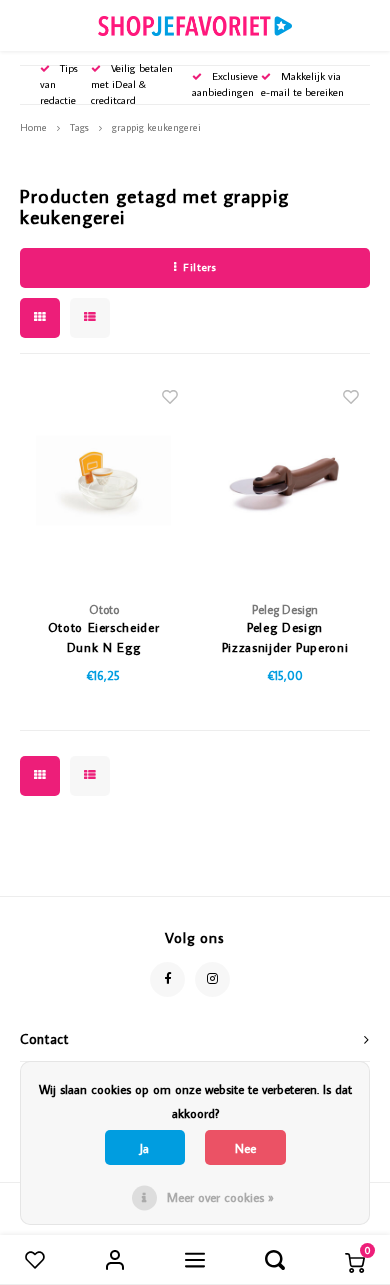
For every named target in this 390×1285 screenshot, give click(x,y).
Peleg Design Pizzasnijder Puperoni (285, 637)
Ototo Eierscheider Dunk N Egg (104, 637)
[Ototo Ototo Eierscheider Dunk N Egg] (104, 480)
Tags (79, 127)
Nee (245, 1148)
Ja (144, 1148)
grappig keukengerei (156, 127)
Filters (199, 267)
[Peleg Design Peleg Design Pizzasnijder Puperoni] (285, 480)
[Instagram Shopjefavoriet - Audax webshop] (212, 979)
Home (33, 127)
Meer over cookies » (220, 1197)
